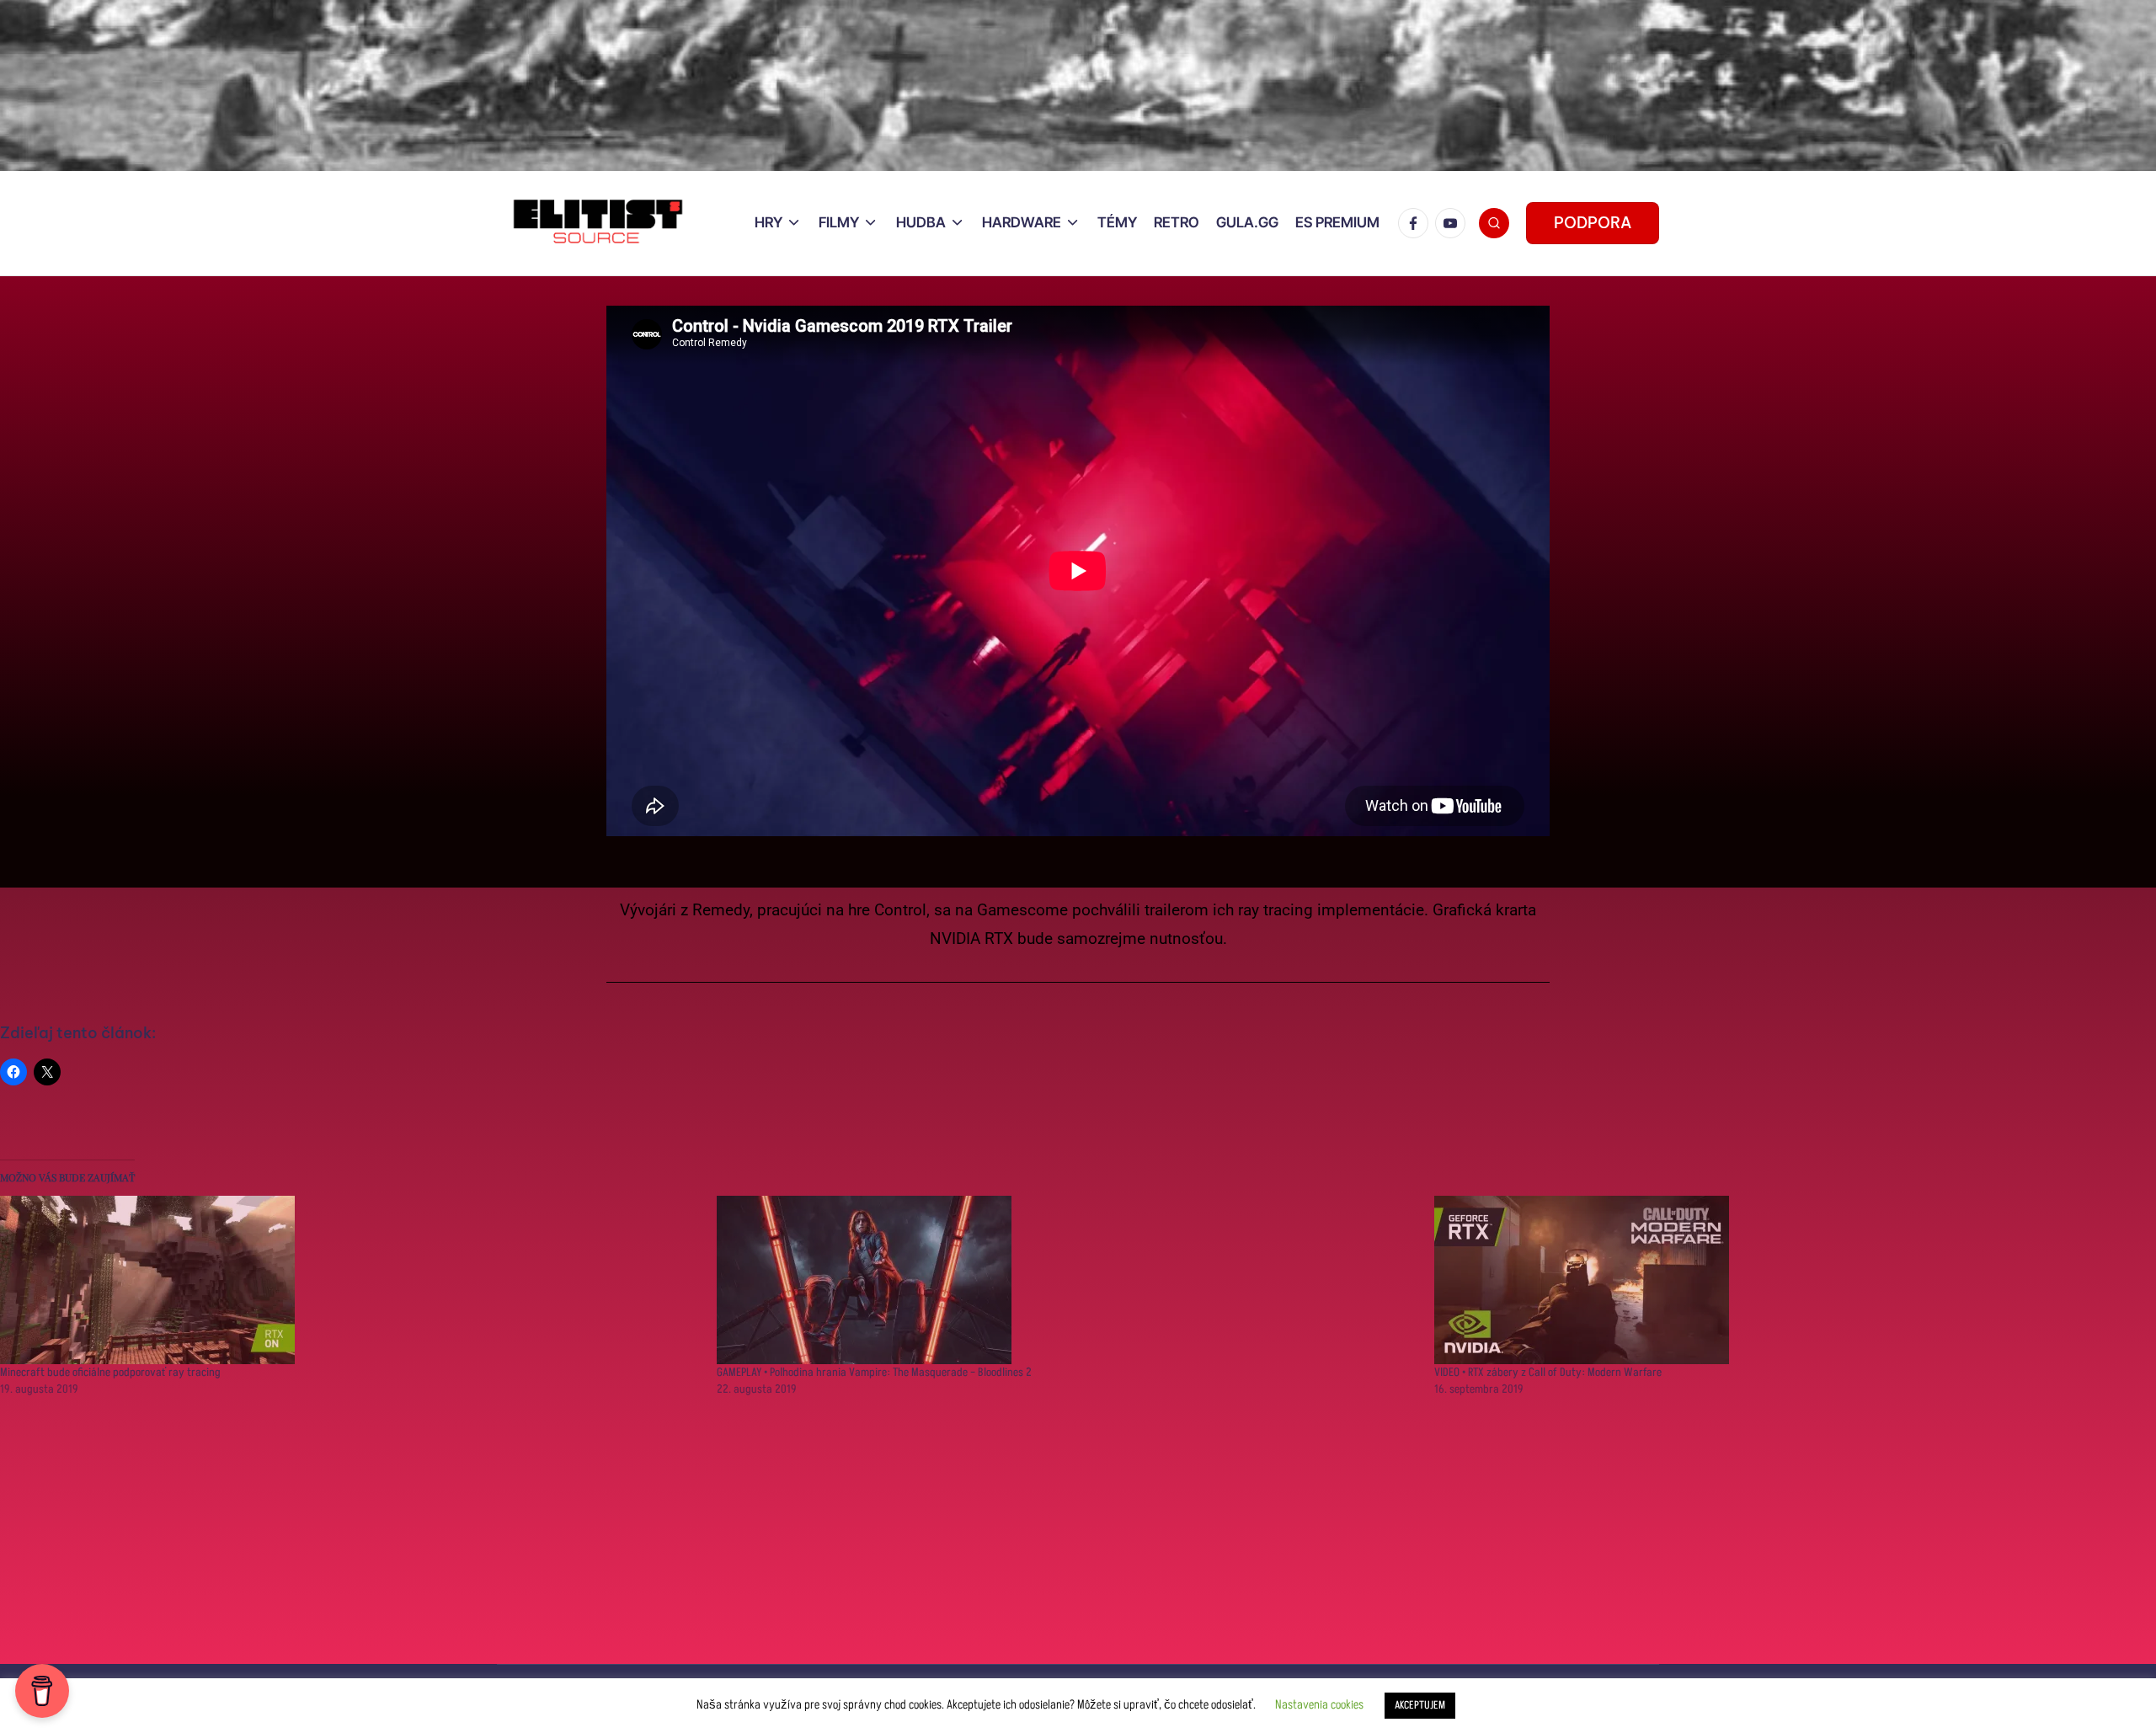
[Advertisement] (505, 1546)
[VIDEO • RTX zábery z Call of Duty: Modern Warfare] (1784, 1280)
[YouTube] (1454, 223)
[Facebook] (1417, 223)
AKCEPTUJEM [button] (1420, 1705)
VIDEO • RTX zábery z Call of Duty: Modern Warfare (1548, 1372)
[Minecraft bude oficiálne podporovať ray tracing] (350, 1280)
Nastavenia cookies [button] (1319, 1705)
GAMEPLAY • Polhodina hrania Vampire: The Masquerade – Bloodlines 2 (874, 1372)
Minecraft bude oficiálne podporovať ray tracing (110, 1372)
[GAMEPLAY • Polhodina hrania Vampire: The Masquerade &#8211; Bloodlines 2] (1067, 1280)
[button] (1593, 223)
